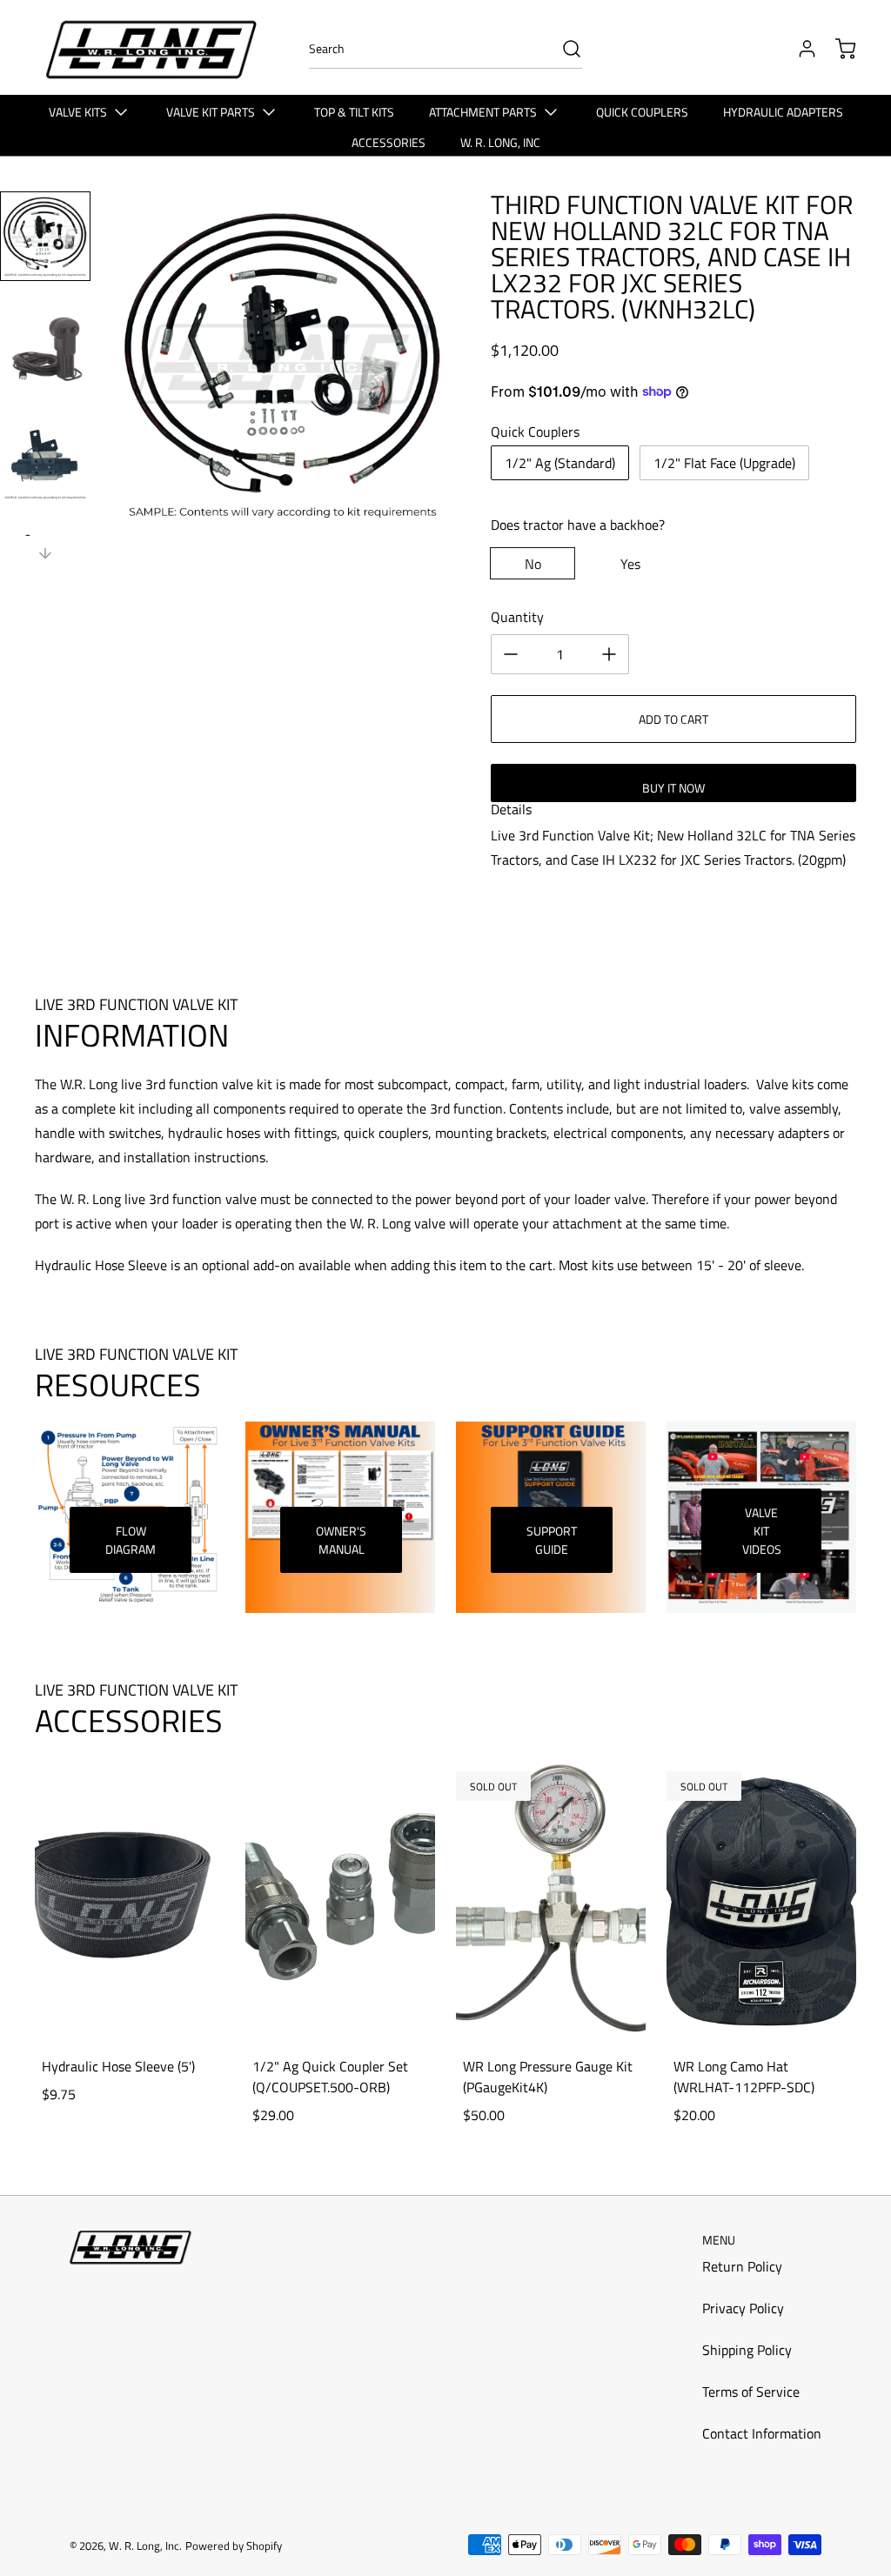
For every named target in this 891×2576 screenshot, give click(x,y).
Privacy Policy (743, 2308)
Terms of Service (751, 2392)
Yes (630, 564)
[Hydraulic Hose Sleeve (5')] (130, 1900)
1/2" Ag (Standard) (560, 463)
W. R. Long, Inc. (145, 2546)
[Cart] (837, 49)
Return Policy (742, 2266)
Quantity (517, 617)
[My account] (799, 49)
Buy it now (673, 788)
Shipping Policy (747, 2350)
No (533, 564)
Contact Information (762, 2433)
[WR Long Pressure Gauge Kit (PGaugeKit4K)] (551, 1900)
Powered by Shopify (234, 2546)
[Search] (563, 49)
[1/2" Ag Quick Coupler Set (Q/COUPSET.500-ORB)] (340, 1900)
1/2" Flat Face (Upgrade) (724, 463)
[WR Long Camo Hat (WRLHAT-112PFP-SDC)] (761, 1900)
